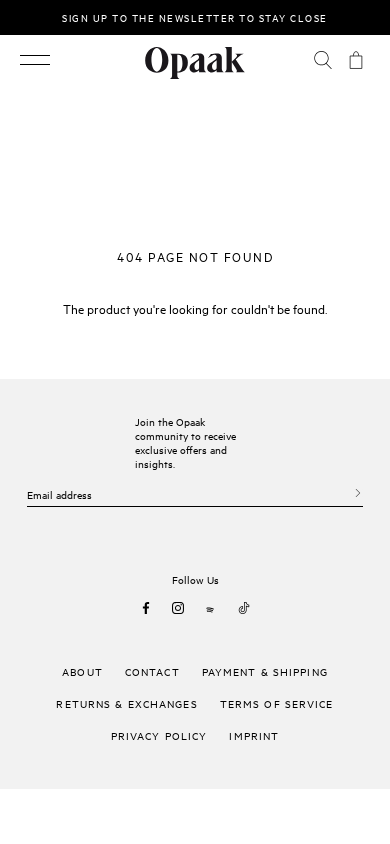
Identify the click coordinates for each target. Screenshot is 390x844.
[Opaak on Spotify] (211, 608)
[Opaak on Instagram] (178, 608)
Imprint (254, 735)
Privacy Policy (159, 735)
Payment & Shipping (265, 671)
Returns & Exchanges (126, 703)
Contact (152, 671)
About (82, 671)
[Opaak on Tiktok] (244, 608)
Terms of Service (277, 703)
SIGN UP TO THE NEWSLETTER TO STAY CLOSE (195, 17)
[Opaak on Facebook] (146, 608)
